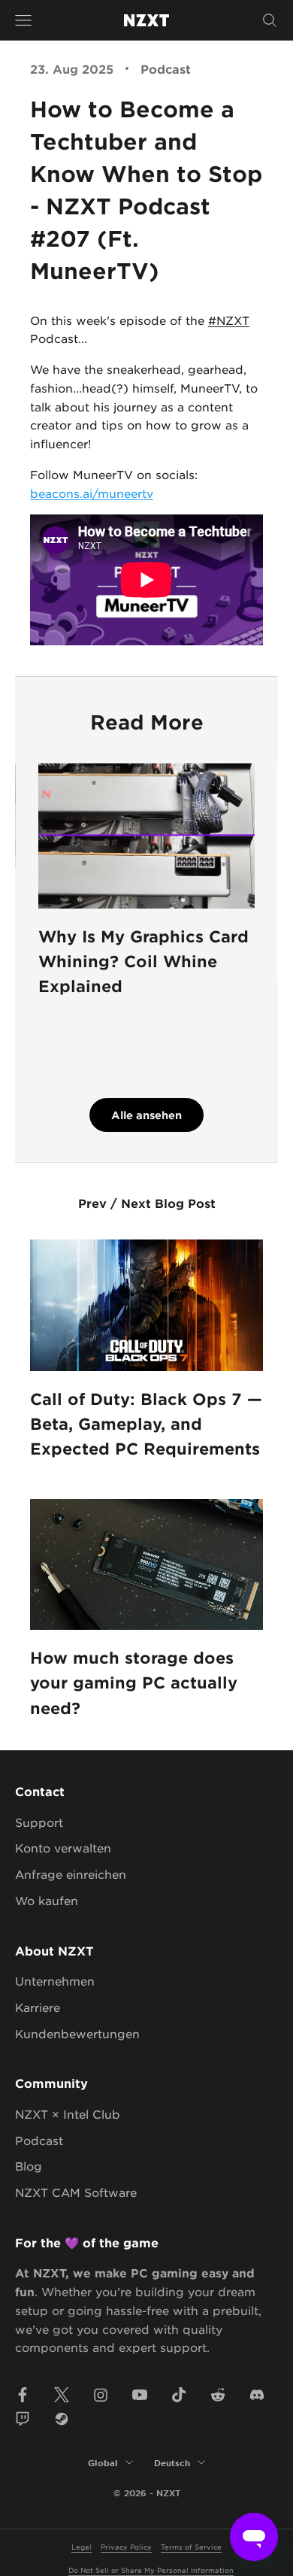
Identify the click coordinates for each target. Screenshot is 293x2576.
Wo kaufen (47, 1900)
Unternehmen (55, 1981)
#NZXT (229, 320)
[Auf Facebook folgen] (23, 2395)
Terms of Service (191, 2546)
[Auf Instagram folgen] (101, 2395)
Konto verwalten (63, 1848)
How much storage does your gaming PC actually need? (134, 1682)
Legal (82, 2546)
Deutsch (172, 2462)
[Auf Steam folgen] (62, 2419)
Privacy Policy (126, 2546)
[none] (92, 493)
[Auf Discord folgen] (257, 2395)
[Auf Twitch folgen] (23, 2419)
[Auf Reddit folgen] (218, 2395)
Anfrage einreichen (71, 1874)
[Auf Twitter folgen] (62, 2395)
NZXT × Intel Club (68, 2114)
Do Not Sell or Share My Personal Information (151, 2570)
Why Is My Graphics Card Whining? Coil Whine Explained (143, 961)
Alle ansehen (146, 1115)
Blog (29, 2166)
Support (39, 1822)
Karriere (38, 2007)
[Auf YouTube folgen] (140, 2395)
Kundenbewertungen (77, 2033)
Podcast (166, 68)
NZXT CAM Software (76, 2192)
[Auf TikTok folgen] (179, 2395)
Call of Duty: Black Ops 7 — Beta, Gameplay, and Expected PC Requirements (146, 1424)
